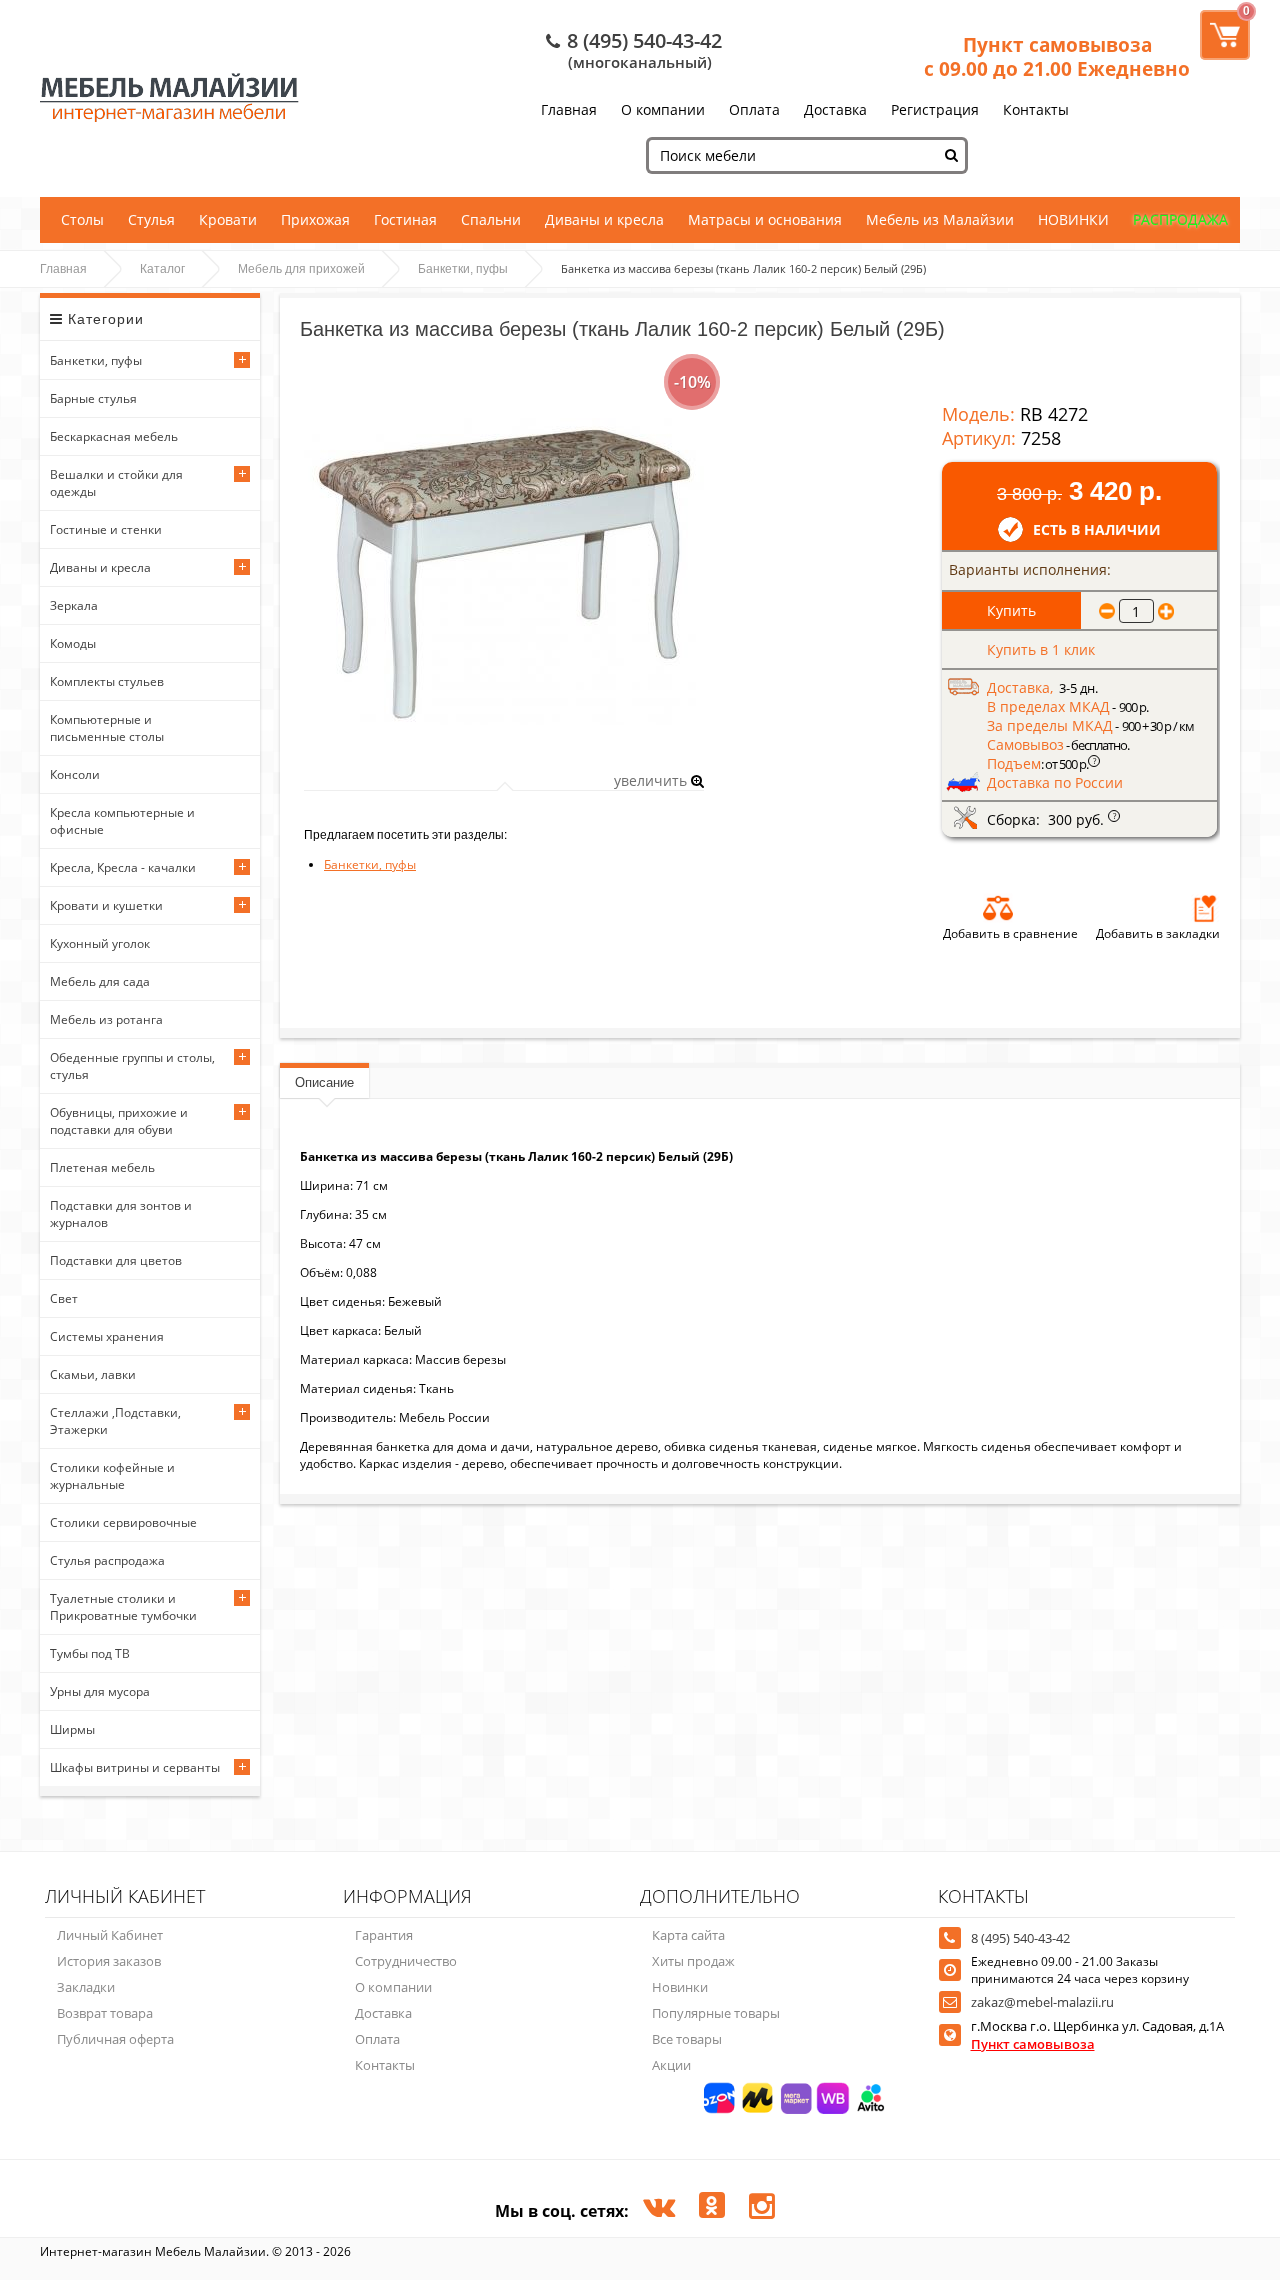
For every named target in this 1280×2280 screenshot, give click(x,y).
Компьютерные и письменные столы (107, 728)
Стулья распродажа (107, 1560)
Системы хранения (107, 1336)
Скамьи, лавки (93, 1374)
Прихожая (315, 219)
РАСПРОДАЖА (1180, 219)
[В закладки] (1205, 908)
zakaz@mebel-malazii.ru (1042, 2002)
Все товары (687, 2039)
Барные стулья (93, 398)
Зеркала (74, 605)
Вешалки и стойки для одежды (116, 483)
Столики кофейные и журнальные (112, 1476)
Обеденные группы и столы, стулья (132, 1066)
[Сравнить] (998, 908)
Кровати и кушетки (106, 905)
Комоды (73, 643)
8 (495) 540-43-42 (644, 40)
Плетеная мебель (102, 1167)
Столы (82, 219)
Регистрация (935, 109)
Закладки (86, 1987)
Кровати (228, 219)
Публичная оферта (115, 2039)
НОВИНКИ (1073, 219)
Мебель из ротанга (106, 1019)
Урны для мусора (100, 1691)
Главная (569, 109)
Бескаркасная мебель (114, 436)
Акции (671, 2065)
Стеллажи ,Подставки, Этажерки (115, 1421)
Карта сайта (688, 1935)
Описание (324, 1082)
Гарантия (384, 1935)
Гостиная (405, 219)
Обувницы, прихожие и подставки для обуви (119, 1121)
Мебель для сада (100, 981)
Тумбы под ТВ (90, 1653)
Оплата (754, 109)
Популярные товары (716, 2013)
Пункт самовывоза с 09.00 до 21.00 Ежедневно (1057, 57)
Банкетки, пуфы (463, 269)
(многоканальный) (640, 62)
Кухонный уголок (100, 943)
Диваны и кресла (604, 219)
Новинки (680, 1987)
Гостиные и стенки (106, 529)
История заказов (109, 1961)
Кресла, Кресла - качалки (123, 867)
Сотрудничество (406, 1961)
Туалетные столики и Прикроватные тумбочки (123, 1607)
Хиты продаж (693, 1961)
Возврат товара (105, 2013)
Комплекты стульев (107, 681)
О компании (663, 109)
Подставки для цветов (116, 1260)
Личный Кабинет (110, 1935)
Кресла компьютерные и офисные (122, 821)
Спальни (491, 219)
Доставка (835, 109)
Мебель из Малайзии (940, 219)
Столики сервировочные (123, 1522)
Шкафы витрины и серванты (135, 1767)
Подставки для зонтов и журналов (121, 1214)
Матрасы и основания (765, 219)
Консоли (75, 774)
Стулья (151, 219)
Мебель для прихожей (301, 269)
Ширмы (72, 1729)
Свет (64, 1298)
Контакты (1036, 109)
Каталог (162, 269)
